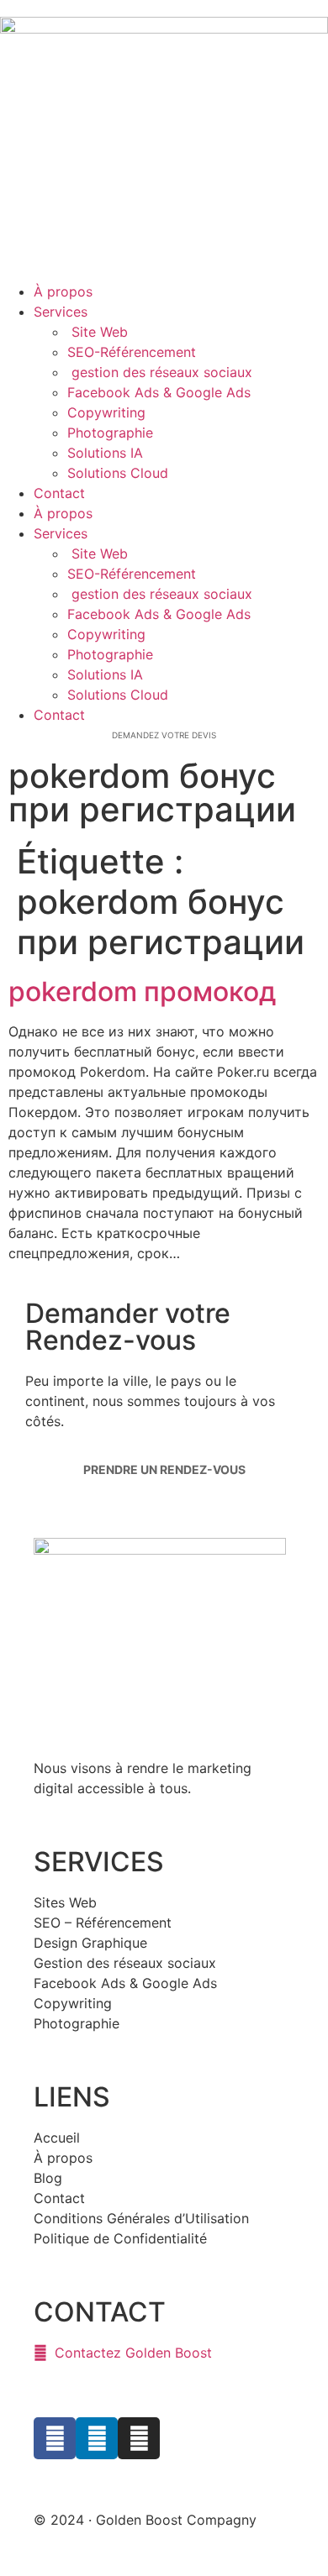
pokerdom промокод (142, 992)
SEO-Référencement (132, 352)
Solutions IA (105, 453)
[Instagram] (139, 2438)
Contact (59, 493)
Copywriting (106, 412)
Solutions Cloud (118, 473)
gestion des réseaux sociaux (162, 372)
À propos (63, 291)
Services (61, 312)
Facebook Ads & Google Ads (159, 392)
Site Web (98, 332)
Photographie (110, 433)
